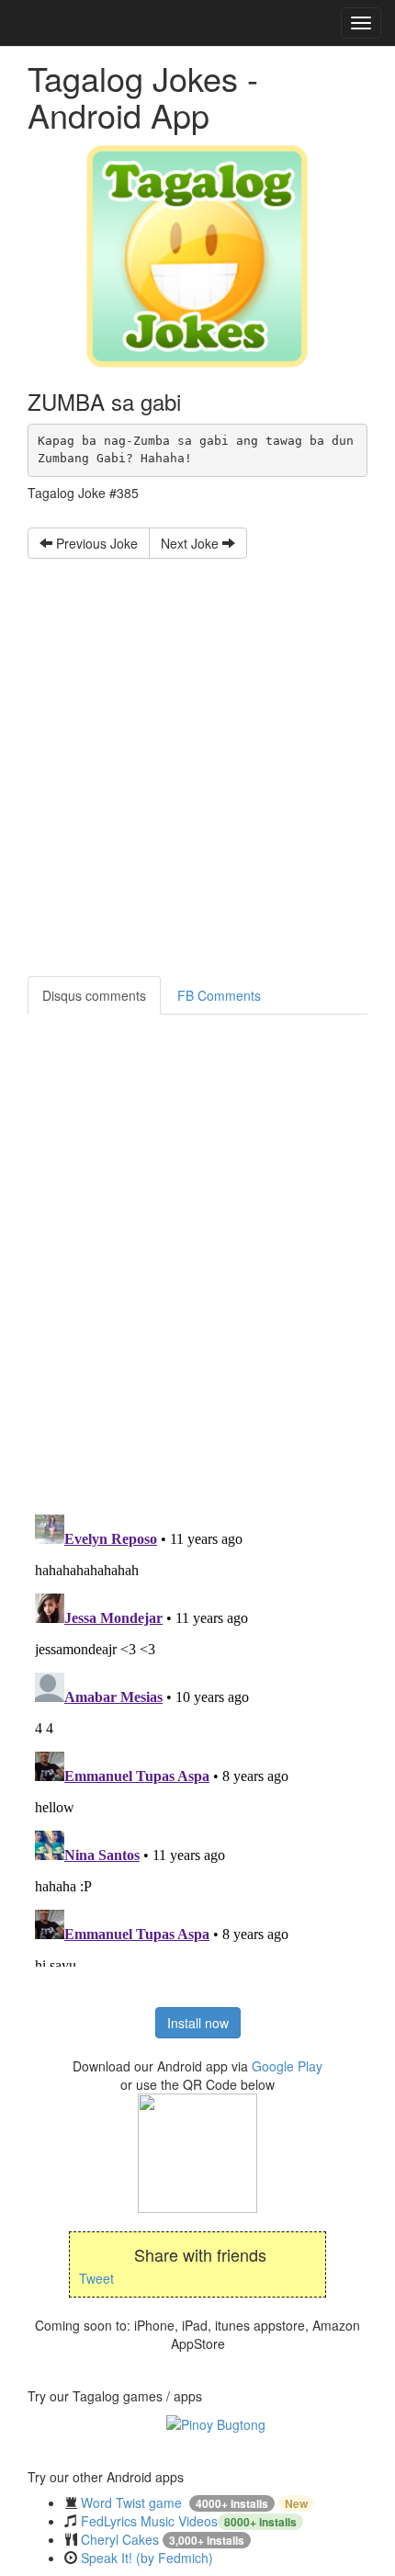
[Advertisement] (197, 756)
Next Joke (192, 543)
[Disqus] (197, 1244)
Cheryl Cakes (120, 2539)
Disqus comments (94, 995)
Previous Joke (95, 543)
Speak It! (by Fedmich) (147, 2558)
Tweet (96, 2278)
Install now (198, 2023)
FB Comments (219, 995)
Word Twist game (131, 2502)
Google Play (287, 2066)
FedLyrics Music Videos (149, 2521)
